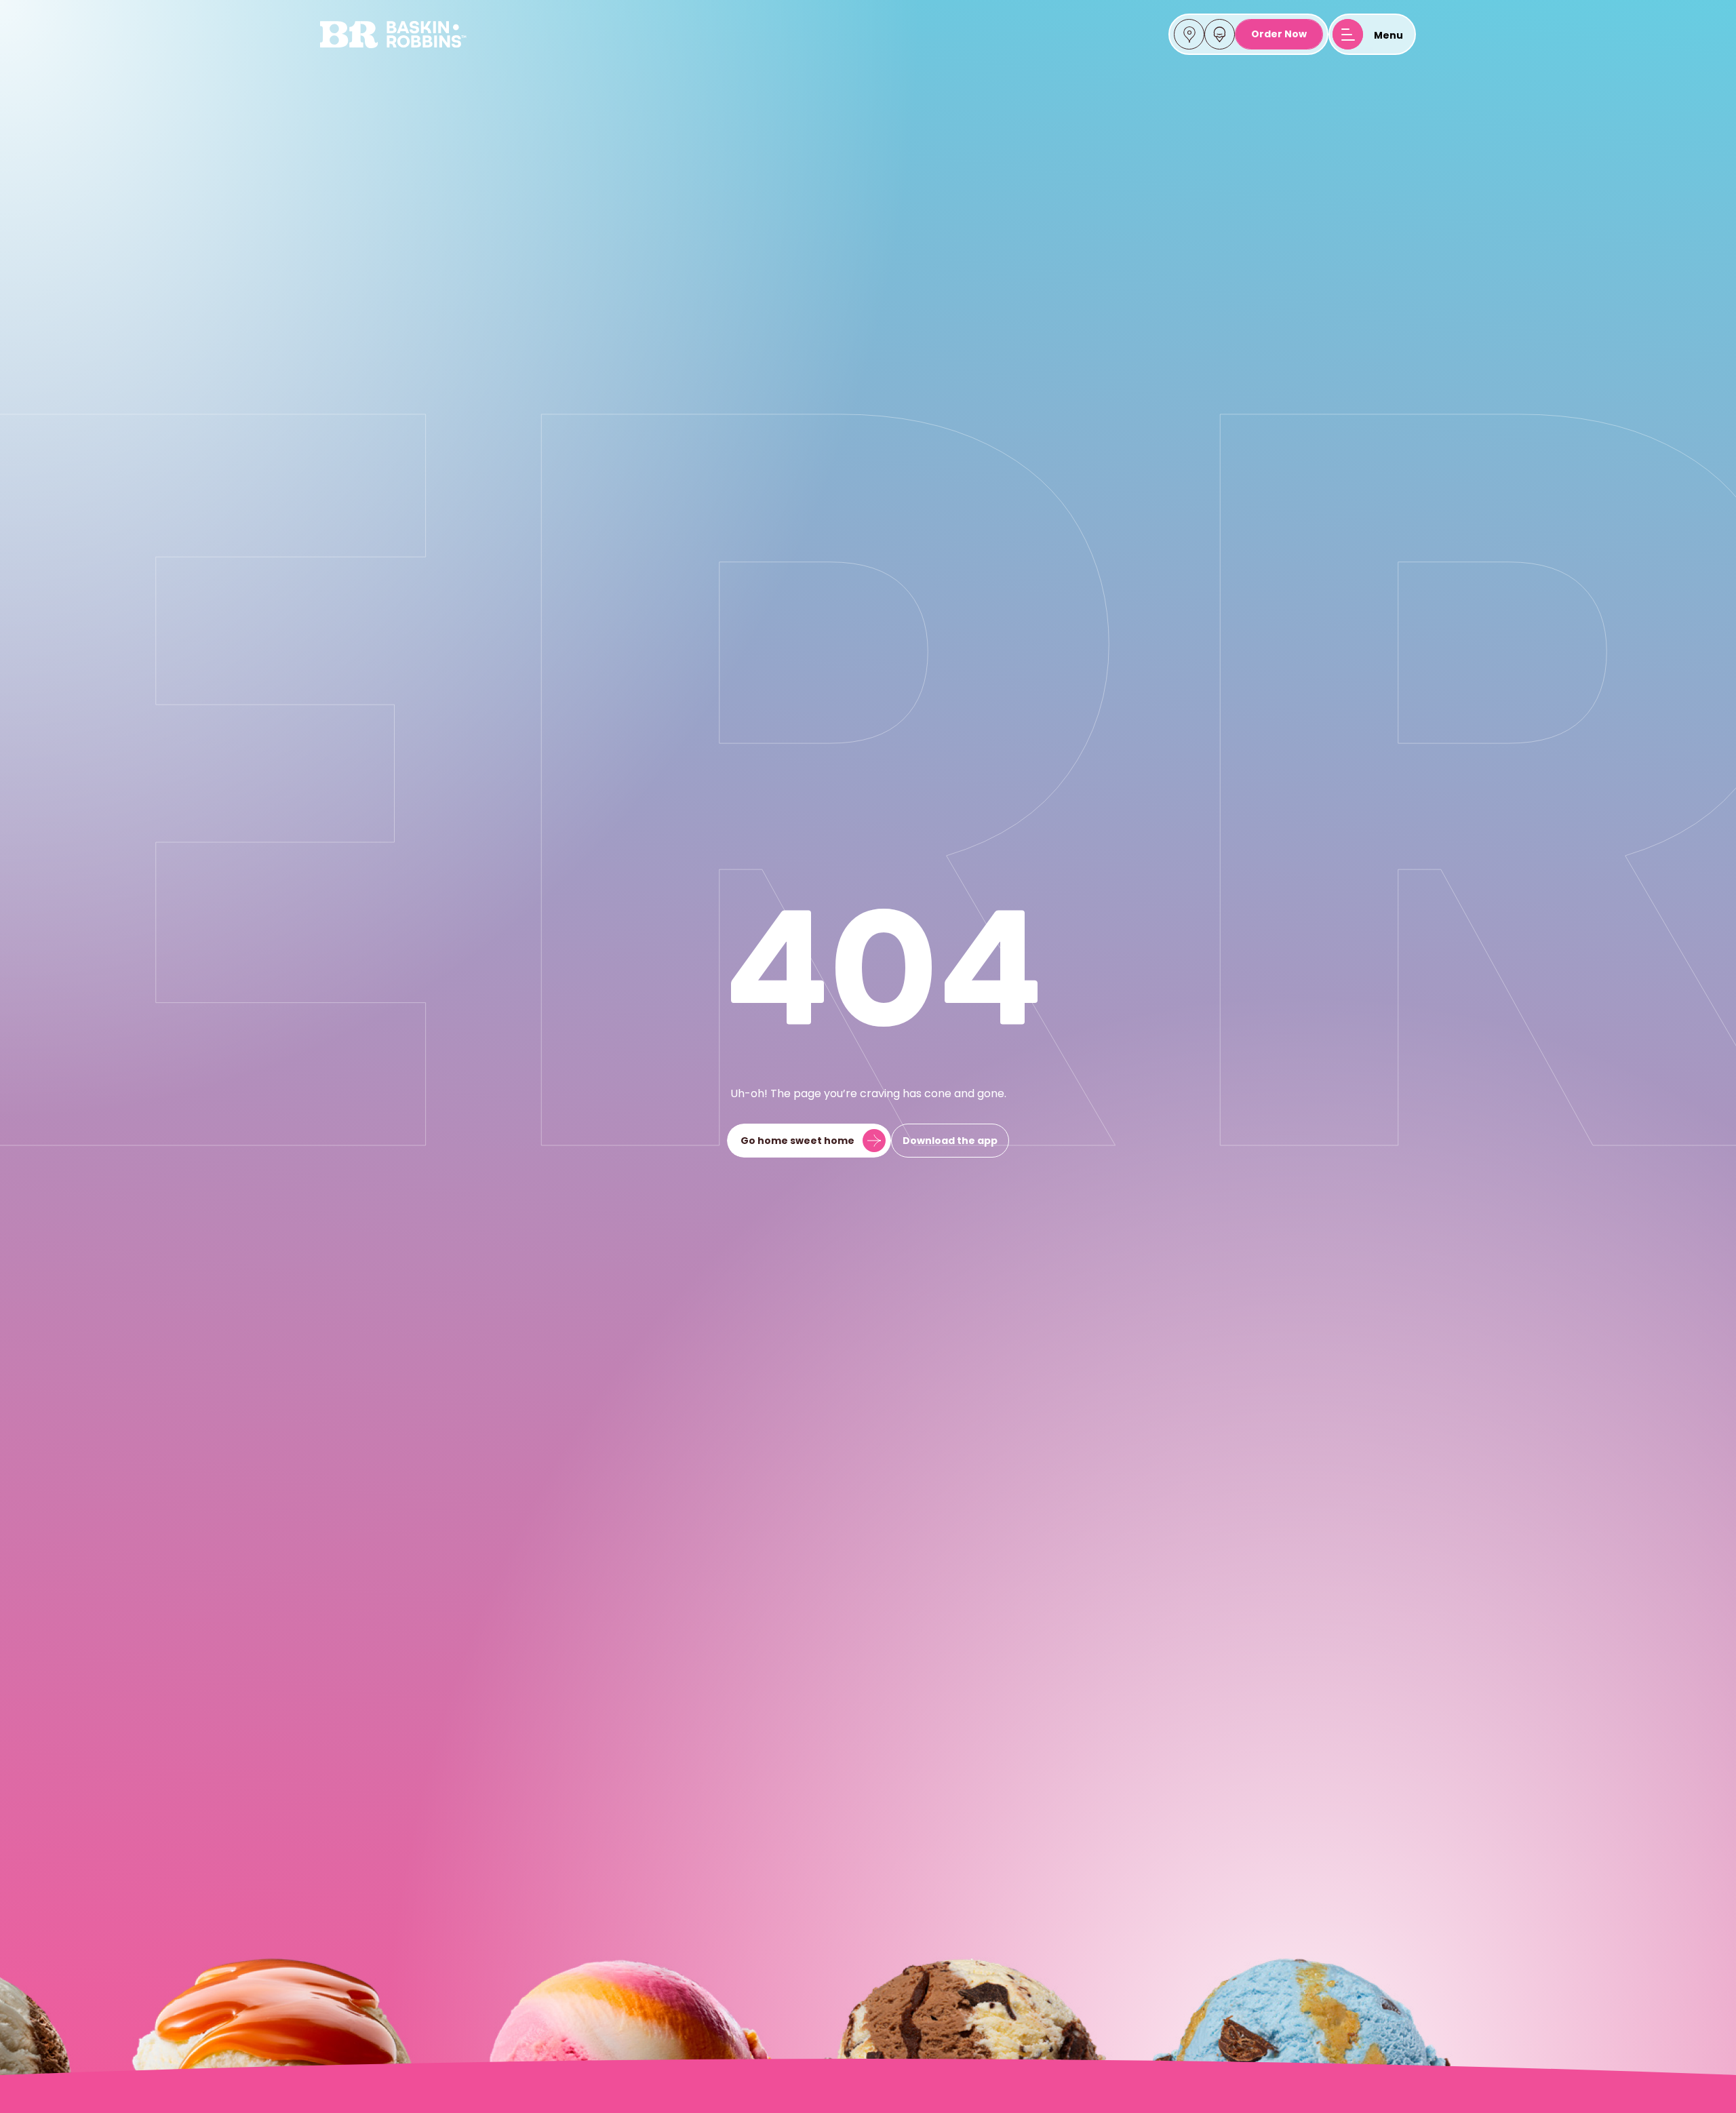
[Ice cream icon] (1220, 35)
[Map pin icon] (1189, 35)
